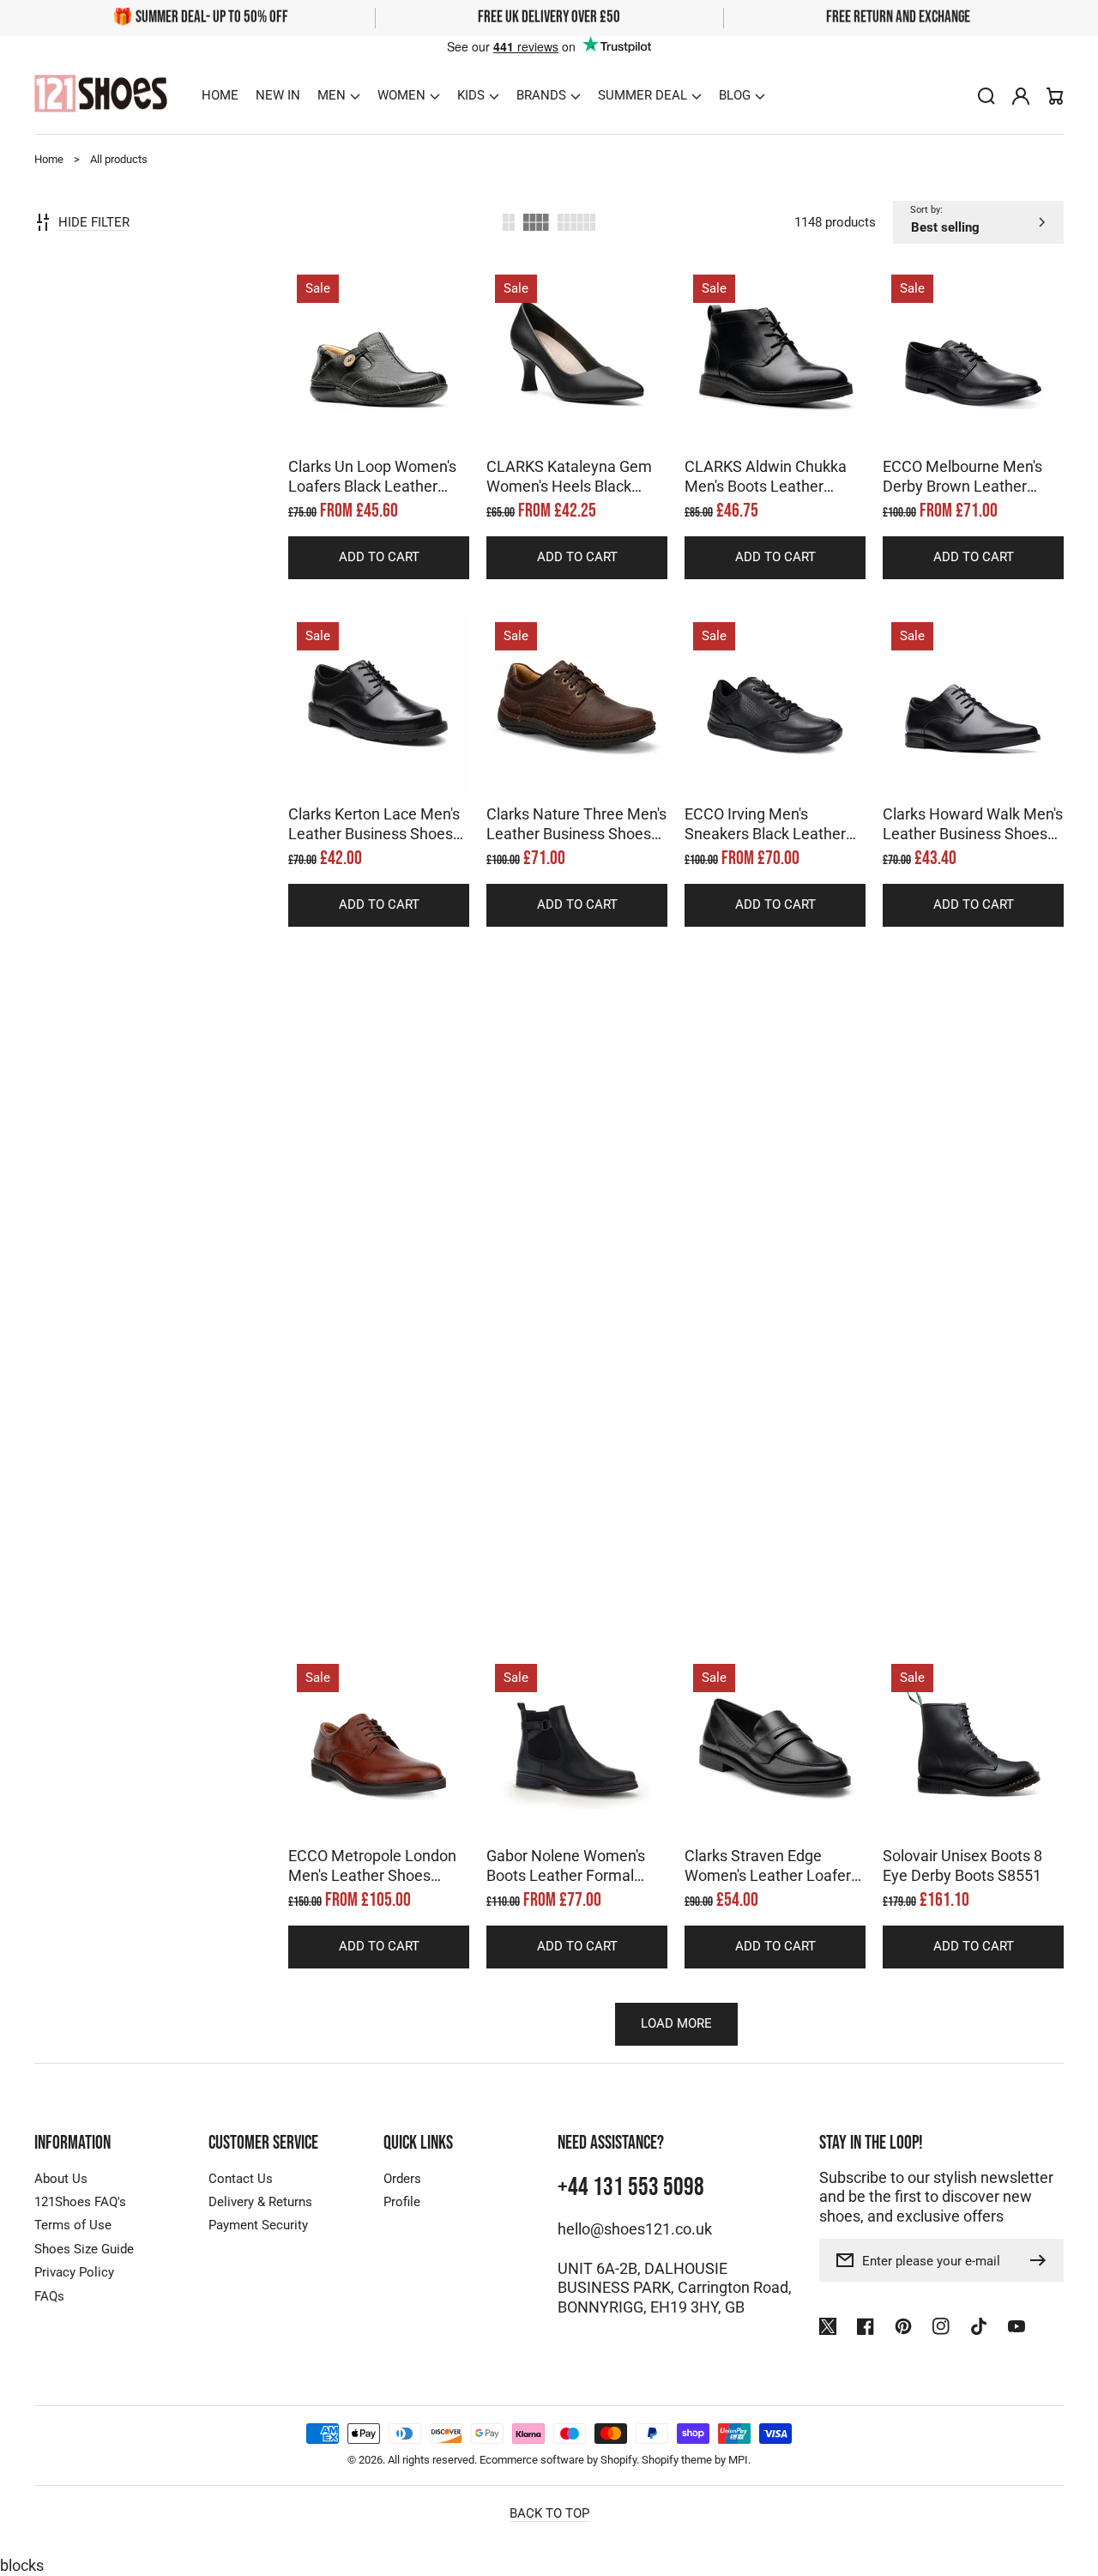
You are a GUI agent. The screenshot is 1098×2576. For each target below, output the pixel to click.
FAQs (49, 2296)
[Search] (986, 96)
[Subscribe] (1042, 2260)
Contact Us (241, 2179)
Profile (402, 2202)
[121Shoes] (101, 96)
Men (332, 95)
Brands (541, 95)
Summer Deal (643, 95)
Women (401, 95)
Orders (402, 2179)
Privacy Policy (74, 2272)
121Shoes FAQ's (80, 2202)
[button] (339, 95)
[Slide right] (396, 417)
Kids (471, 95)
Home (49, 159)
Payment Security (258, 2225)
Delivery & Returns (260, 2202)
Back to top (549, 2513)
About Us (61, 2179)
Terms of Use (73, 2225)
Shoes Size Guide (84, 2249)
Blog (735, 95)
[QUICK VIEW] (379, 400)
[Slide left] (362, 417)
